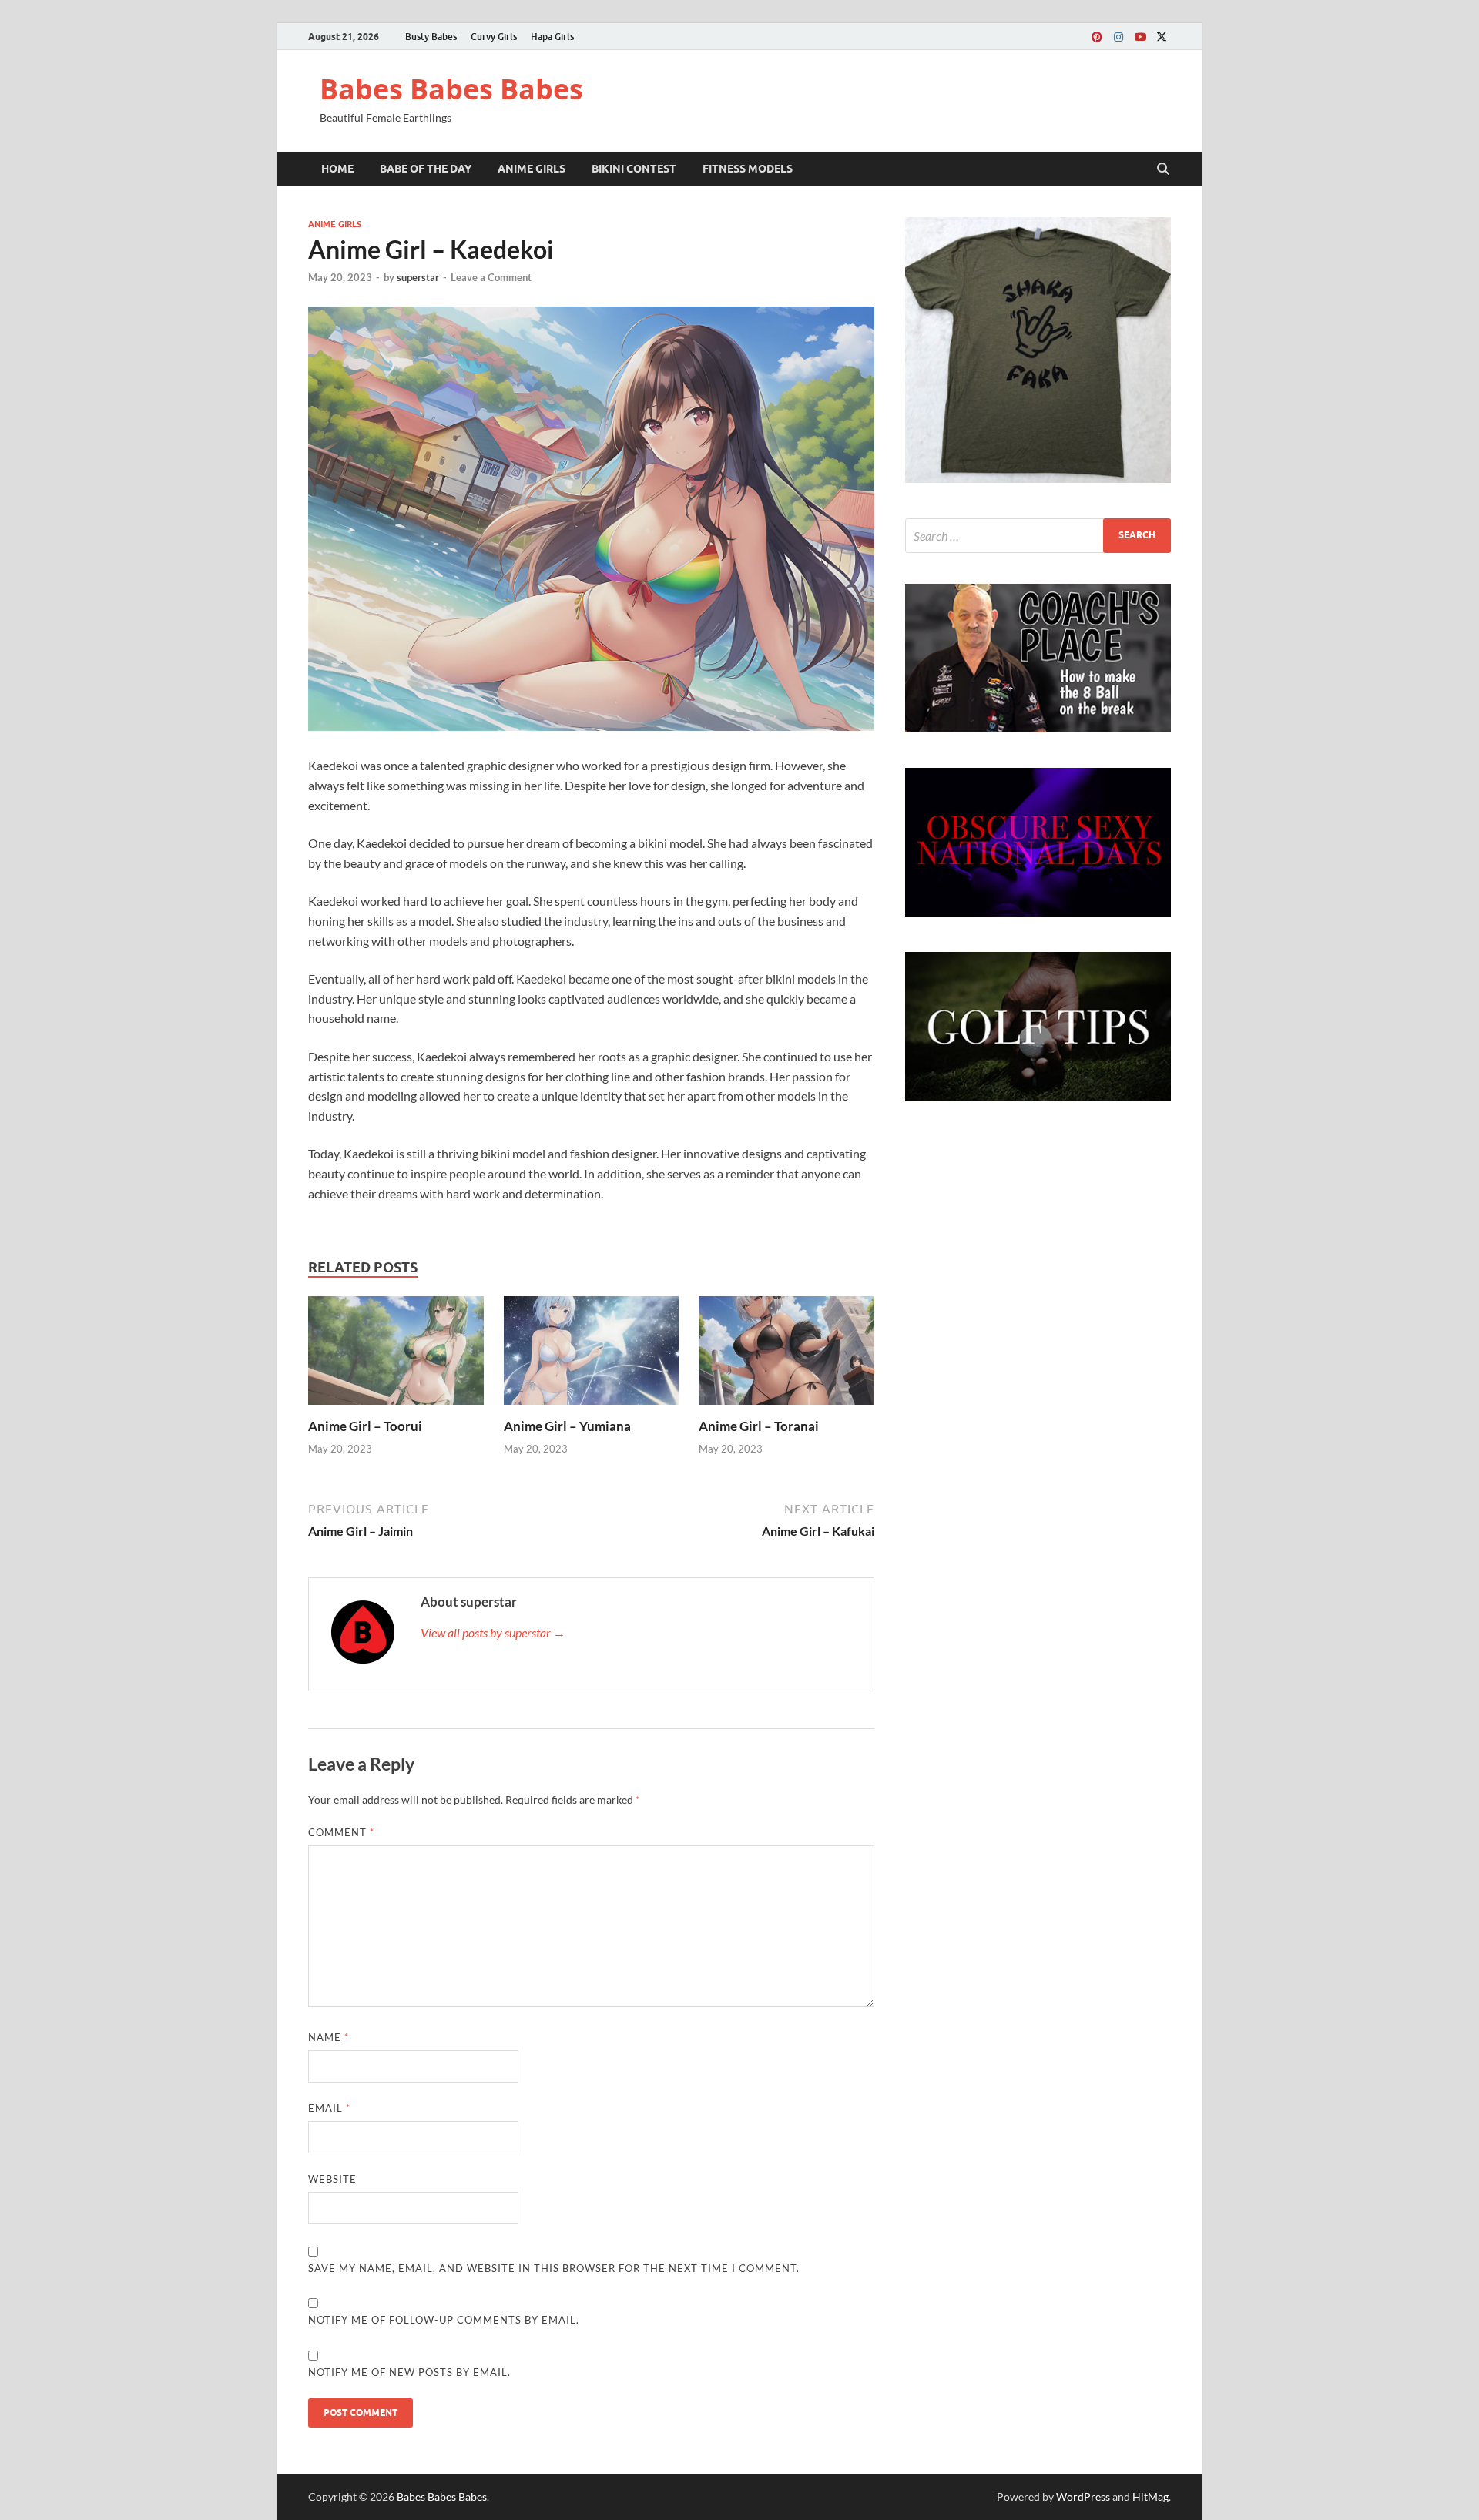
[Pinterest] (1097, 37)
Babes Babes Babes (451, 89)
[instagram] (1118, 37)
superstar (418, 277)
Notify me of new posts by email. (409, 2372)
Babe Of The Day (426, 169)
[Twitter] (1162, 37)
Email (329, 2108)
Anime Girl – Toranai (759, 1426)
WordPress (1083, 2497)
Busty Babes (431, 37)
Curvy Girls (494, 37)
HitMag (1150, 2497)
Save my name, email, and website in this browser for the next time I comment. (554, 2268)
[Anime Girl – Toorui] (396, 1355)
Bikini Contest (634, 169)
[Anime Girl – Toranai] (786, 1355)
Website (332, 2179)
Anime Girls (532, 169)
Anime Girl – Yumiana (567, 1426)
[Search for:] (1038, 536)
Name (329, 2037)
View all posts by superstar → (493, 1632)
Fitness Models (748, 169)
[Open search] (1163, 169)
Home (337, 169)
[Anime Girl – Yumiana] (592, 1355)
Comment (341, 1832)
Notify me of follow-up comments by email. (444, 2320)
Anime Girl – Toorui (365, 1426)
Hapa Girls (552, 37)
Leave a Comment (491, 277)
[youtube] (1140, 37)
